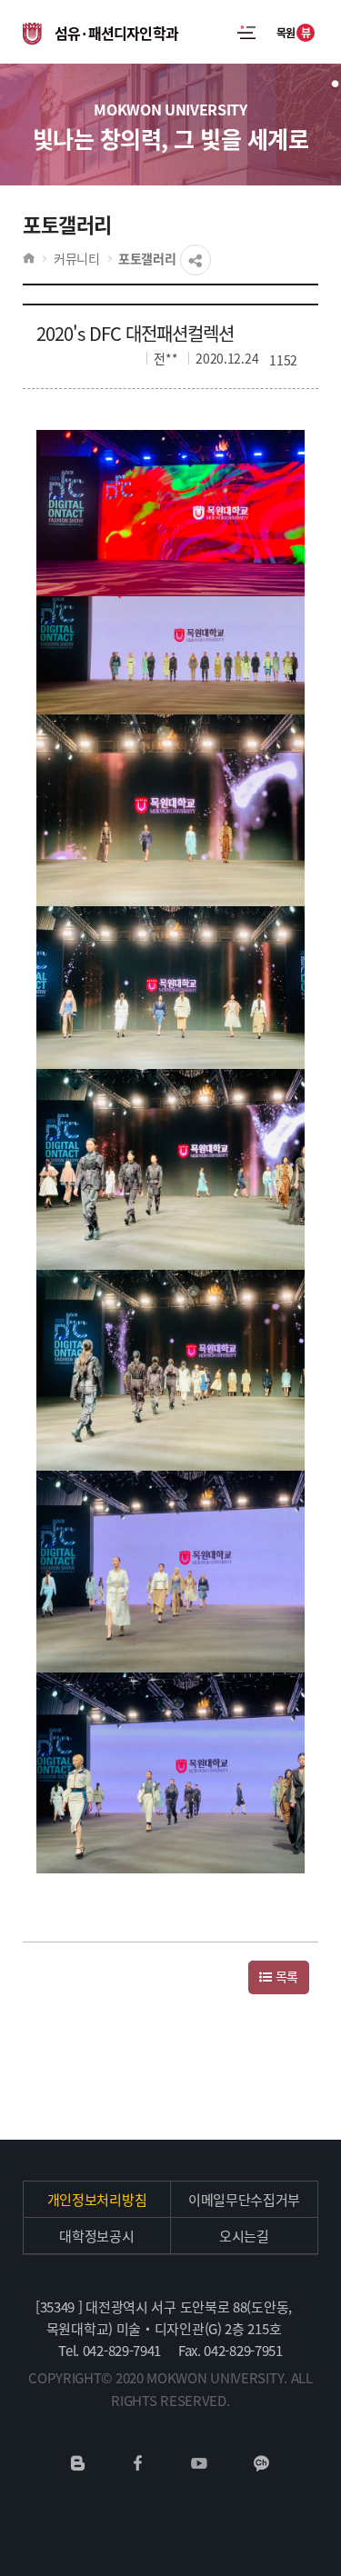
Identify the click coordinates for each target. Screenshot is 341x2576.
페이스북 (138, 2463)
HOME (29, 258)
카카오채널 (261, 2463)
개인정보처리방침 (97, 2199)
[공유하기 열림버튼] (196, 260)
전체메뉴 (246, 32)
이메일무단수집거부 (244, 2199)
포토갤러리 (147, 258)
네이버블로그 (78, 2463)
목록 (285, 1976)
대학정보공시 (96, 2236)
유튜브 (199, 2463)
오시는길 (244, 2236)
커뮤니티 (77, 258)
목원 (294, 32)
